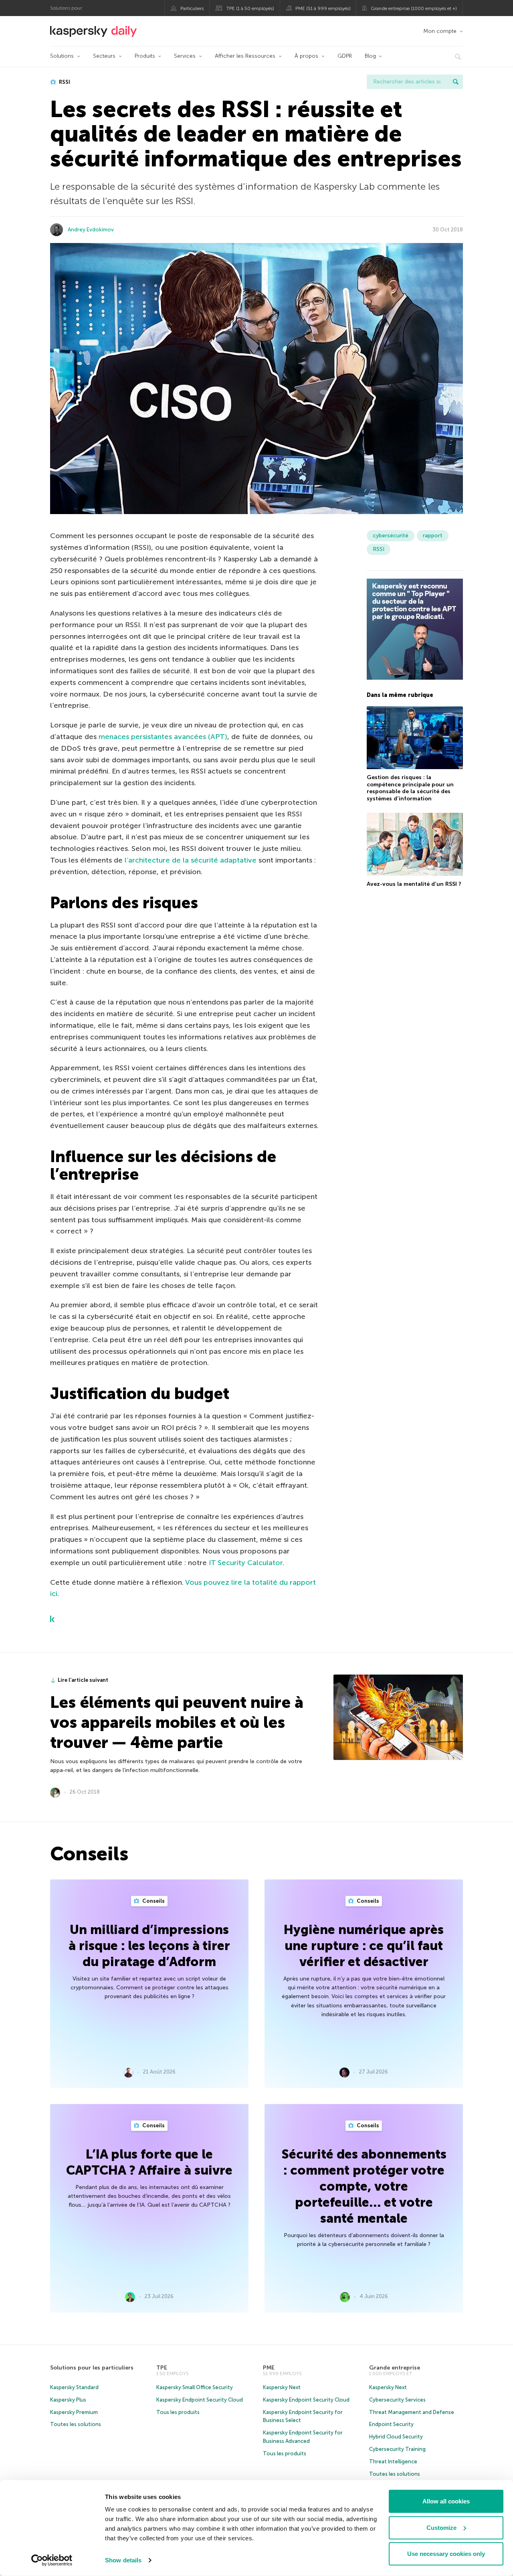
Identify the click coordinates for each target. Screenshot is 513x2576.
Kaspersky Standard (74, 2387)
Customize (441, 2527)
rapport (433, 536)
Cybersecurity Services (397, 2400)
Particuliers (192, 8)
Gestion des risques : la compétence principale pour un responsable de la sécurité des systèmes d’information (410, 788)
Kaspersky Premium (74, 2412)
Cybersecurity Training (397, 2449)
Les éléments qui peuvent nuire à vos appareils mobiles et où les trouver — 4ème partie (177, 1722)
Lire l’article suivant (83, 1680)
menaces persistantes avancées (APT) (163, 737)
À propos (306, 56)
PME (269, 2368)
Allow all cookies (446, 2501)
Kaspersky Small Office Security (195, 2387)
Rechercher (456, 82)
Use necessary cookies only (446, 2554)
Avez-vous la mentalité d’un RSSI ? (414, 884)
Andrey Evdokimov (91, 230)
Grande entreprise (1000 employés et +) (414, 8)
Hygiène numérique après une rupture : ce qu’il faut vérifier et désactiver (364, 1946)
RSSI (64, 82)
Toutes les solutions (76, 2424)
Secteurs (104, 56)
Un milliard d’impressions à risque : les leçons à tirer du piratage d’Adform (149, 1946)
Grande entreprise (395, 2368)
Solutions (62, 56)
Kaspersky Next (282, 2387)
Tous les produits (178, 2412)
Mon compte (440, 31)
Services (185, 56)
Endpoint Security (391, 2424)
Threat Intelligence (393, 2462)
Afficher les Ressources (245, 56)
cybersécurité (391, 536)
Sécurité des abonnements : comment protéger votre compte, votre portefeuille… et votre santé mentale (364, 2186)
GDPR (345, 56)
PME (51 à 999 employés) (323, 8)
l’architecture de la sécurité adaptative (191, 860)
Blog (370, 56)
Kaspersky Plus (68, 2400)
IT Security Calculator (246, 1563)
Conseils (153, 1901)
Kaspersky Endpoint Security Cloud (200, 2400)
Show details (123, 2560)
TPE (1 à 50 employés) (250, 8)
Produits (145, 56)
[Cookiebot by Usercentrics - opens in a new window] (52, 2560)
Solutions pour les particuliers (92, 2368)
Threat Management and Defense (412, 2412)
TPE (162, 2368)
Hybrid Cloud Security (396, 2437)
